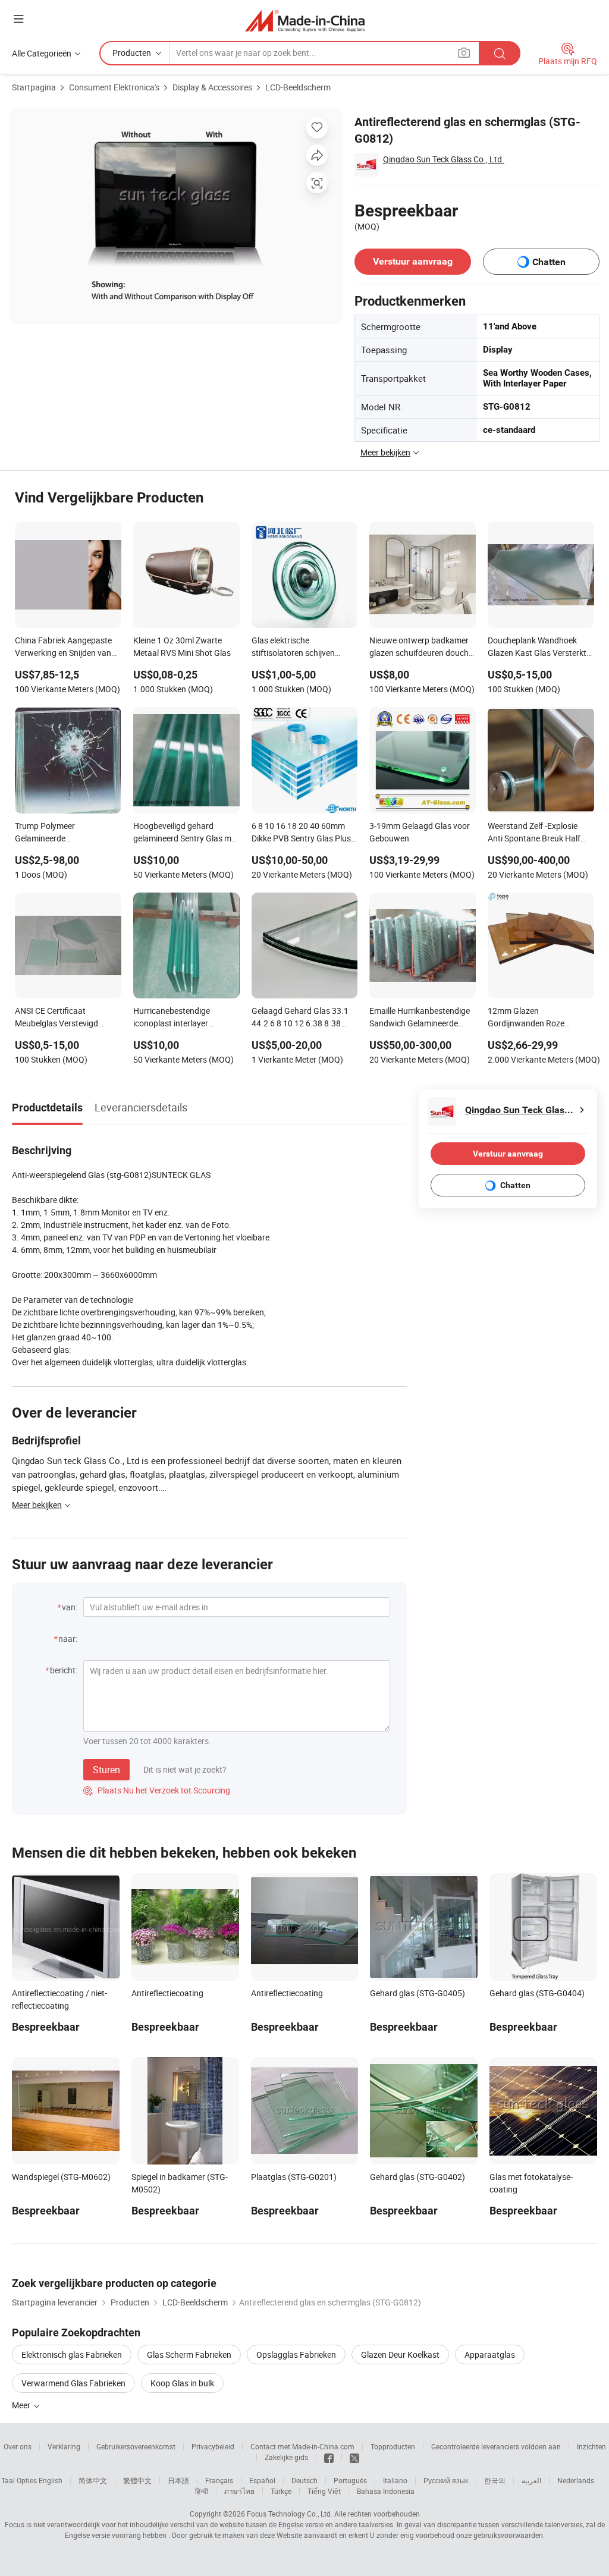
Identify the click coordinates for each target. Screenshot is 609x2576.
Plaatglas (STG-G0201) (294, 2177)
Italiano (395, 2480)
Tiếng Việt (324, 2491)
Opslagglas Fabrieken (296, 2354)
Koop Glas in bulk (182, 2383)
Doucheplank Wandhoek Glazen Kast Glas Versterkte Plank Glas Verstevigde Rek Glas (539, 648)
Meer (22, 2405)
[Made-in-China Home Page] (305, 21)
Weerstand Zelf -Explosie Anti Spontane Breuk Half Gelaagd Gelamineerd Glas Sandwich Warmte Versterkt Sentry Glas (539, 833)
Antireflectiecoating (167, 1993)
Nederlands (576, 2480)
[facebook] (329, 2457)
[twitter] (354, 2457)
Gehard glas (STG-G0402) (417, 2177)
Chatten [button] (549, 262)
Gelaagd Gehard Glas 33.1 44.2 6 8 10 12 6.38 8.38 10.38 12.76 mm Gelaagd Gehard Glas (300, 1018)
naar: (68, 1639)
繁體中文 (137, 2480)
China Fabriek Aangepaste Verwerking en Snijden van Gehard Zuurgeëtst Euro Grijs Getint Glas (63, 648)
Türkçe (281, 2491)
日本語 (178, 2480)
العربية (531, 2480)
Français (219, 2480)
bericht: (64, 1670)
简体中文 (93, 2480)
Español (262, 2480)
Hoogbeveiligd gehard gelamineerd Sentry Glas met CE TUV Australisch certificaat (186, 833)
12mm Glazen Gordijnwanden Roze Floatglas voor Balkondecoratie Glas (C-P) (537, 1018)
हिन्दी (202, 2491)
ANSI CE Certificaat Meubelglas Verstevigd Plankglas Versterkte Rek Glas (61, 1018)
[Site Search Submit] (500, 53)
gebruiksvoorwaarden (508, 2535)
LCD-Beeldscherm (298, 87)
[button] (18, 19)
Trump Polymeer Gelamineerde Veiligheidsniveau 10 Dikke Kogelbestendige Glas (63, 833)
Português (350, 2480)
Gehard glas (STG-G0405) (417, 1993)
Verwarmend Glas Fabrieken (73, 2383)
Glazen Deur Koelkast (400, 2354)
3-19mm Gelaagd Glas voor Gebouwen (420, 832)
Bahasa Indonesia (386, 2491)
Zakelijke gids (286, 2457)
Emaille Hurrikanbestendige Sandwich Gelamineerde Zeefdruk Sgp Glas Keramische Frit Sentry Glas (420, 1018)
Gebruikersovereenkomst (136, 2446)
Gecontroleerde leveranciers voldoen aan (496, 2446)
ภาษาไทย (239, 2491)
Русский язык (446, 2480)
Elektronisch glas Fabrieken (72, 2354)
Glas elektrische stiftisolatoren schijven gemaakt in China (293, 648)
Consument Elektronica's (114, 87)
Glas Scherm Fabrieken (189, 2354)
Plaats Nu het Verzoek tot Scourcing (157, 1790)
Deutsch (304, 2480)
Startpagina (34, 87)
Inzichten (591, 2446)
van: (70, 1607)
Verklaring (64, 2446)
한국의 (495, 2480)
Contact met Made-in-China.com (302, 2446)
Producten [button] (132, 53)
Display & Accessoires (212, 87)
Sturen (106, 1770)
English (51, 2480)
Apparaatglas (490, 2354)
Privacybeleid (213, 2446)
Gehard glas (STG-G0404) (537, 1993)
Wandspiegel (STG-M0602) (61, 2177)
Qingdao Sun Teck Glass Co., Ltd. (444, 159)
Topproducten (393, 2446)
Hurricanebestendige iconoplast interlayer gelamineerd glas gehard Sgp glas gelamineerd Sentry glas (185, 1018)
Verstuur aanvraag (413, 261)
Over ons (18, 2446)
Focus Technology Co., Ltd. (290, 2514)
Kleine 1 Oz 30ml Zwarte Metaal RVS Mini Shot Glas (182, 646)
